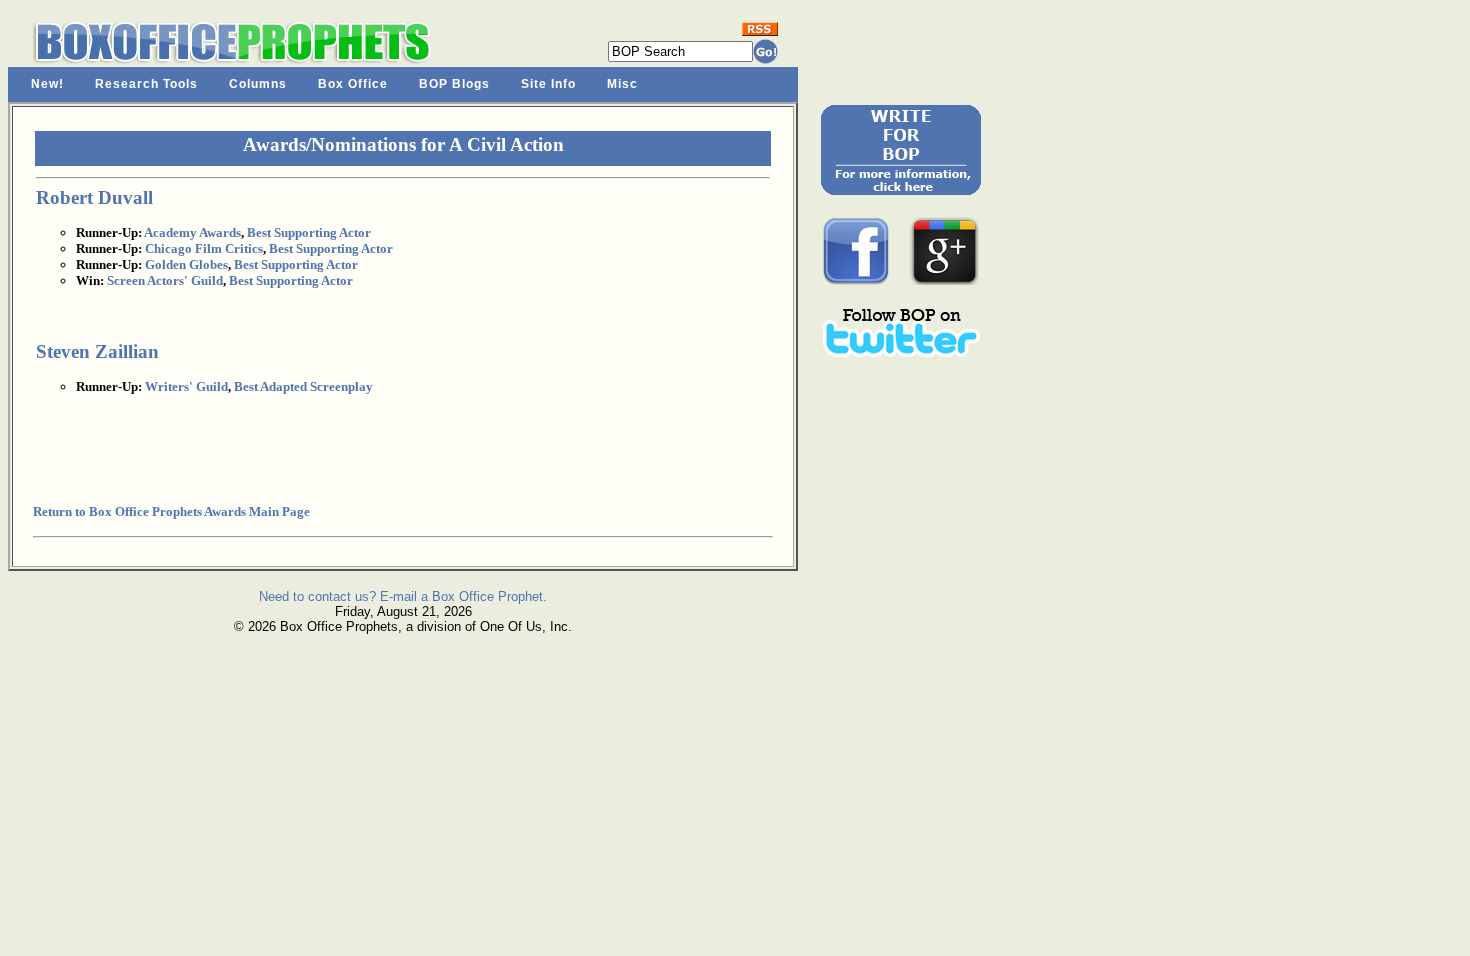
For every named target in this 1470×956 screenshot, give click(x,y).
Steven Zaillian (97, 351)
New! (47, 84)
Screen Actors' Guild (165, 280)
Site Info (548, 84)
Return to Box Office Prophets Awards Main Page (171, 511)
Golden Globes (186, 264)
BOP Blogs (454, 84)
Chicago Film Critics (204, 248)
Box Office (353, 84)
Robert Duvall (94, 197)
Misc (622, 84)
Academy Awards (192, 232)
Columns (258, 84)
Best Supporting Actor (309, 232)
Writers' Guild (186, 386)
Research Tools (146, 84)
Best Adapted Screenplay (303, 386)
